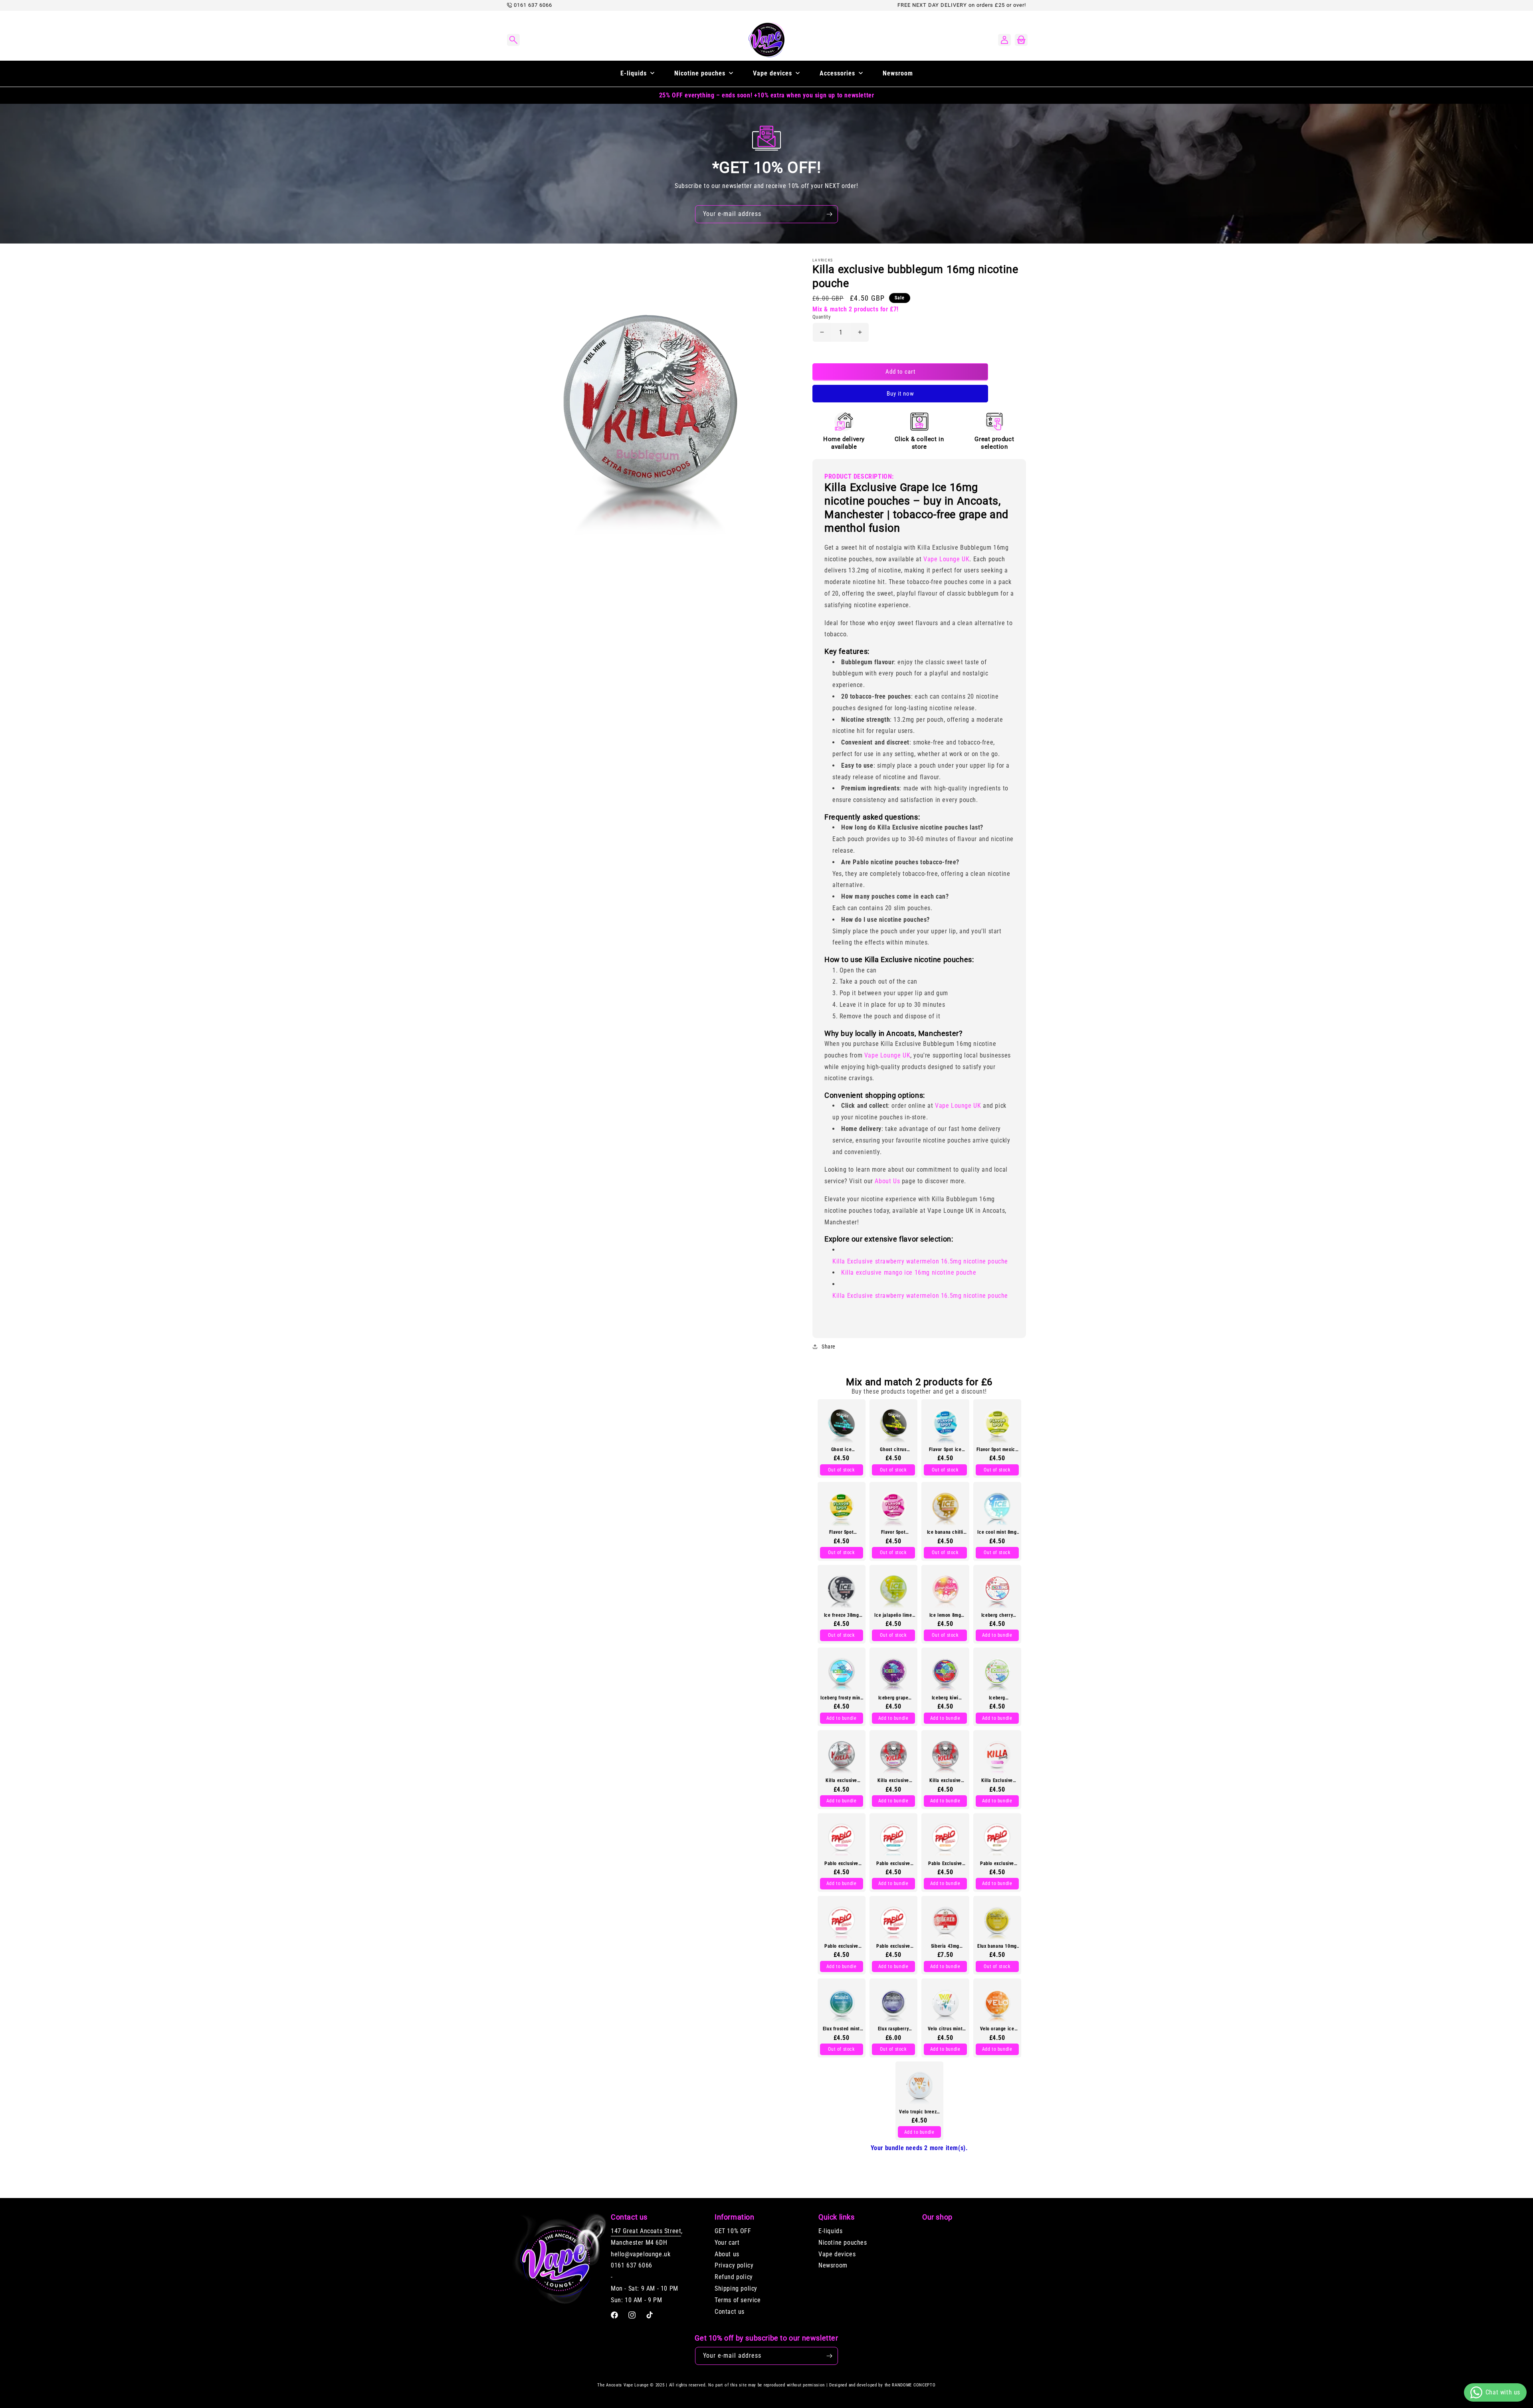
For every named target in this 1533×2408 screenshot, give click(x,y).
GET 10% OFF (733, 2231)
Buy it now (900, 393)
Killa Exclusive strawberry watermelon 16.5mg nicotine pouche (920, 1261)
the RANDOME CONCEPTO (910, 2385)
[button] (513, 40)
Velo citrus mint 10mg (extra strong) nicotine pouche (945, 2029)
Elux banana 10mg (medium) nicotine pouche (997, 1946)
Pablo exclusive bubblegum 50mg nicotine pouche (841, 1863)
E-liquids (830, 2231)
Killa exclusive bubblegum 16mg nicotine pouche (841, 1780)
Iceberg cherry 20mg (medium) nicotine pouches (997, 1615)
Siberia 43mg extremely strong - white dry (945, 1946)
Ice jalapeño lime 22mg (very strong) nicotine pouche (893, 1615)
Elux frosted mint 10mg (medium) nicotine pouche (841, 2029)
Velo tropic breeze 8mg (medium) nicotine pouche (919, 2111)
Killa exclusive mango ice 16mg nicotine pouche (909, 1272)
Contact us (730, 2312)
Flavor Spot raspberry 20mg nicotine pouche (893, 1532)
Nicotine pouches (843, 2243)
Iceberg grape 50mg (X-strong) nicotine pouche (893, 1697)
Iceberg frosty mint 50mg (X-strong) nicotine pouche (841, 1697)
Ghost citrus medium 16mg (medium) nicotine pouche (893, 1449)
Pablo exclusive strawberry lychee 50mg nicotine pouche (893, 1946)
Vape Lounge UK (946, 559)
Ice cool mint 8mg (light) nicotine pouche (997, 1532)
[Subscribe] (829, 214)
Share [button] (829, 1347)
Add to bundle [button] (997, 1635)
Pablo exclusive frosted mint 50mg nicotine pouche (893, 1863)
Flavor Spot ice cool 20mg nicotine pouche (945, 1449)
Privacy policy (734, 2266)
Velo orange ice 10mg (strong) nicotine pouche (997, 2029)
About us (727, 2254)
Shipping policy (736, 2288)
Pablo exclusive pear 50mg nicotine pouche (997, 1863)
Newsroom (833, 2266)
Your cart (727, 2243)
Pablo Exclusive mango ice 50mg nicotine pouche (945, 1863)
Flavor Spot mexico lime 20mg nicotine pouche (997, 1449)
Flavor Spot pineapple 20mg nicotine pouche (842, 1532)
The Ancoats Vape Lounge (623, 2385)
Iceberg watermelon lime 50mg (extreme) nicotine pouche (997, 1697)
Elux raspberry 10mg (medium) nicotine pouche (893, 2029)
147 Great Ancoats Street (646, 2231)
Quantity (821, 316)
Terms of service (738, 2300)
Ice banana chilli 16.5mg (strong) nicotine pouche (945, 1532)
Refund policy (734, 2277)
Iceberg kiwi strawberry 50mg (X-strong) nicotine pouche (945, 1697)
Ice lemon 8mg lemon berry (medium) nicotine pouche (945, 1615)
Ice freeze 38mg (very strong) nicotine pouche (842, 1615)
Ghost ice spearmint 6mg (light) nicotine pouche (841, 1449)
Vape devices (837, 2254)
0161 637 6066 (533, 5)
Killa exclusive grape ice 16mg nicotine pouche (893, 1780)
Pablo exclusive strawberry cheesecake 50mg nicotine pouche (842, 1946)
